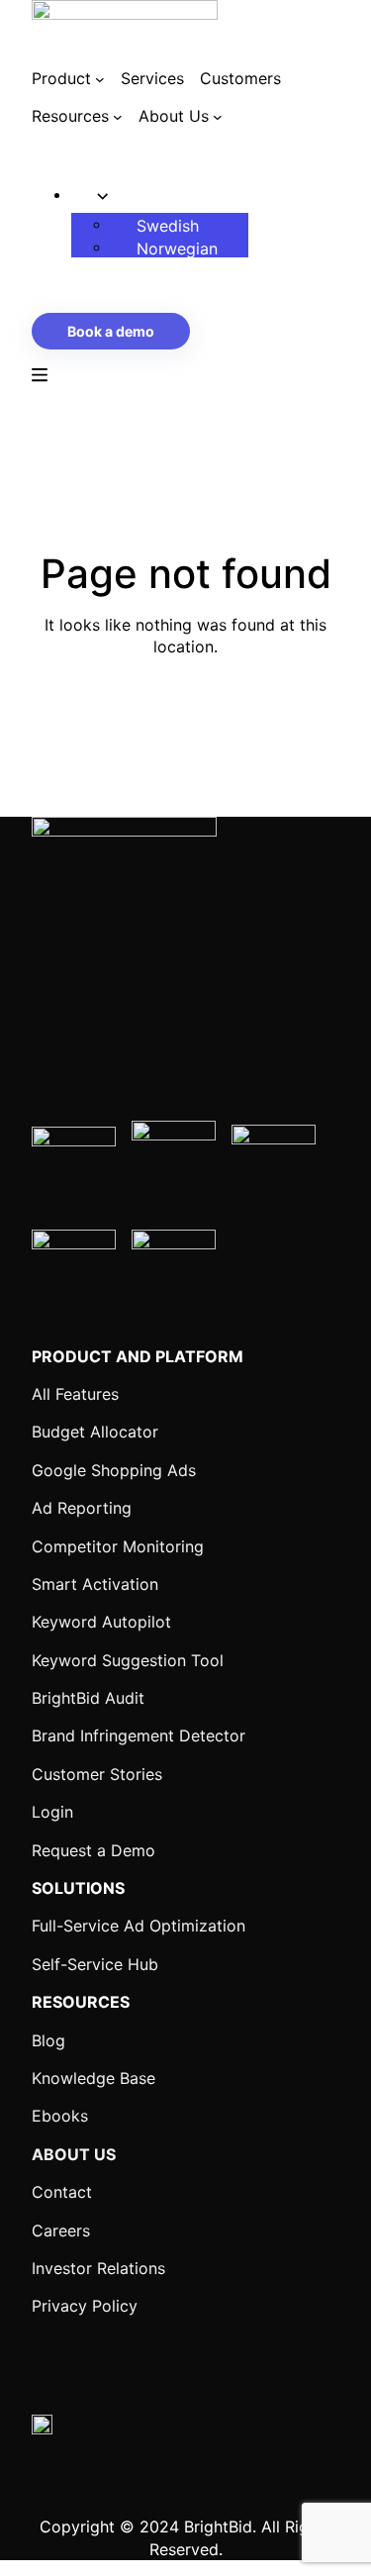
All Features (75, 1394)
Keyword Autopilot (101, 1622)
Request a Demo (93, 1850)
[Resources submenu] (118, 117)
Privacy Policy (85, 2306)
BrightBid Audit (88, 1698)
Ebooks (60, 2116)
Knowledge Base (93, 2078)
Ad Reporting (82, 1508)
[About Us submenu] (218, 117)
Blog (48, 2040)
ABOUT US (74, 2154)
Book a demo (111, 331)
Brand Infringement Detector (139, 1735)
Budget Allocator (95, 1432)
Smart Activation (95, 1584)
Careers (61, 2230)
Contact (62, 2192)
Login (52, 1812)
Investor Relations (98, 2268)
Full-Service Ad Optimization (139, 1926)
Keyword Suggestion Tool (128, 1660)
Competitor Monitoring (118, 1546)
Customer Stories (97, 1774)
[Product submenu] (100, 78)
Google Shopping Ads (114, 1470)
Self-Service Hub (95, 1964)
